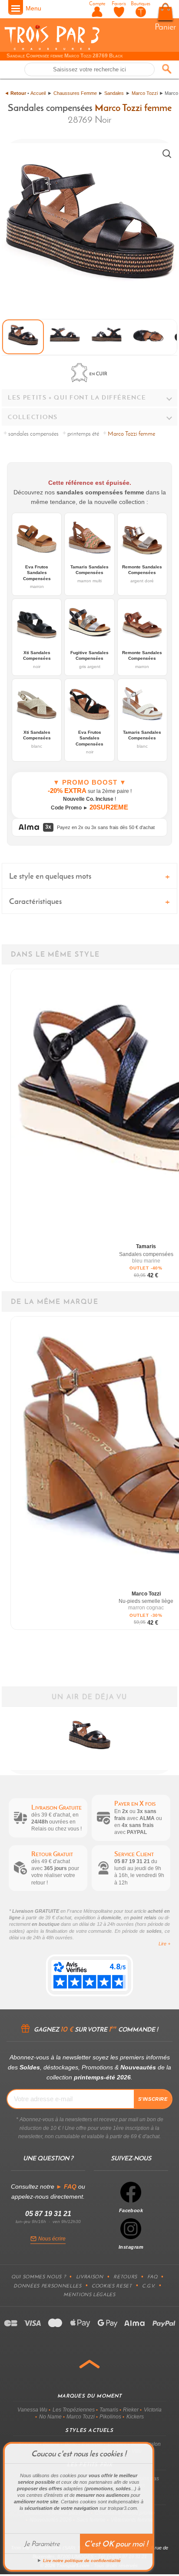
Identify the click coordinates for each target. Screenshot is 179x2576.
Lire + (164, 1944)
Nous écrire (52, 2239)
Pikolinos (110, 2417)
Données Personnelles (47, 2286)
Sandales (114, 93)
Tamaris (109, 2410)
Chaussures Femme (75, 93)
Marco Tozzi (145, 93)
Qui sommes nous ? (38, 2277)
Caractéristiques (35, 901)
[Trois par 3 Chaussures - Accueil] (52, 49)
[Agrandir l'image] (167, 154)
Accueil (38, 93)
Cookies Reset (112, 2286)
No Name (50, 2417)
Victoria (153, 2410)
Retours (125, 2277)
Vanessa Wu (32, 2410)
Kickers (135, 2417)
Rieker (131, 2410)
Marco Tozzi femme (133, 107)
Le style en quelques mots (50, 876)
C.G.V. (149, 2286)
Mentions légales (89, 2294)
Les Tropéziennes (74, 2410)
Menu (33, 8)
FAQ (152, 2277)
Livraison (90, 2277)
